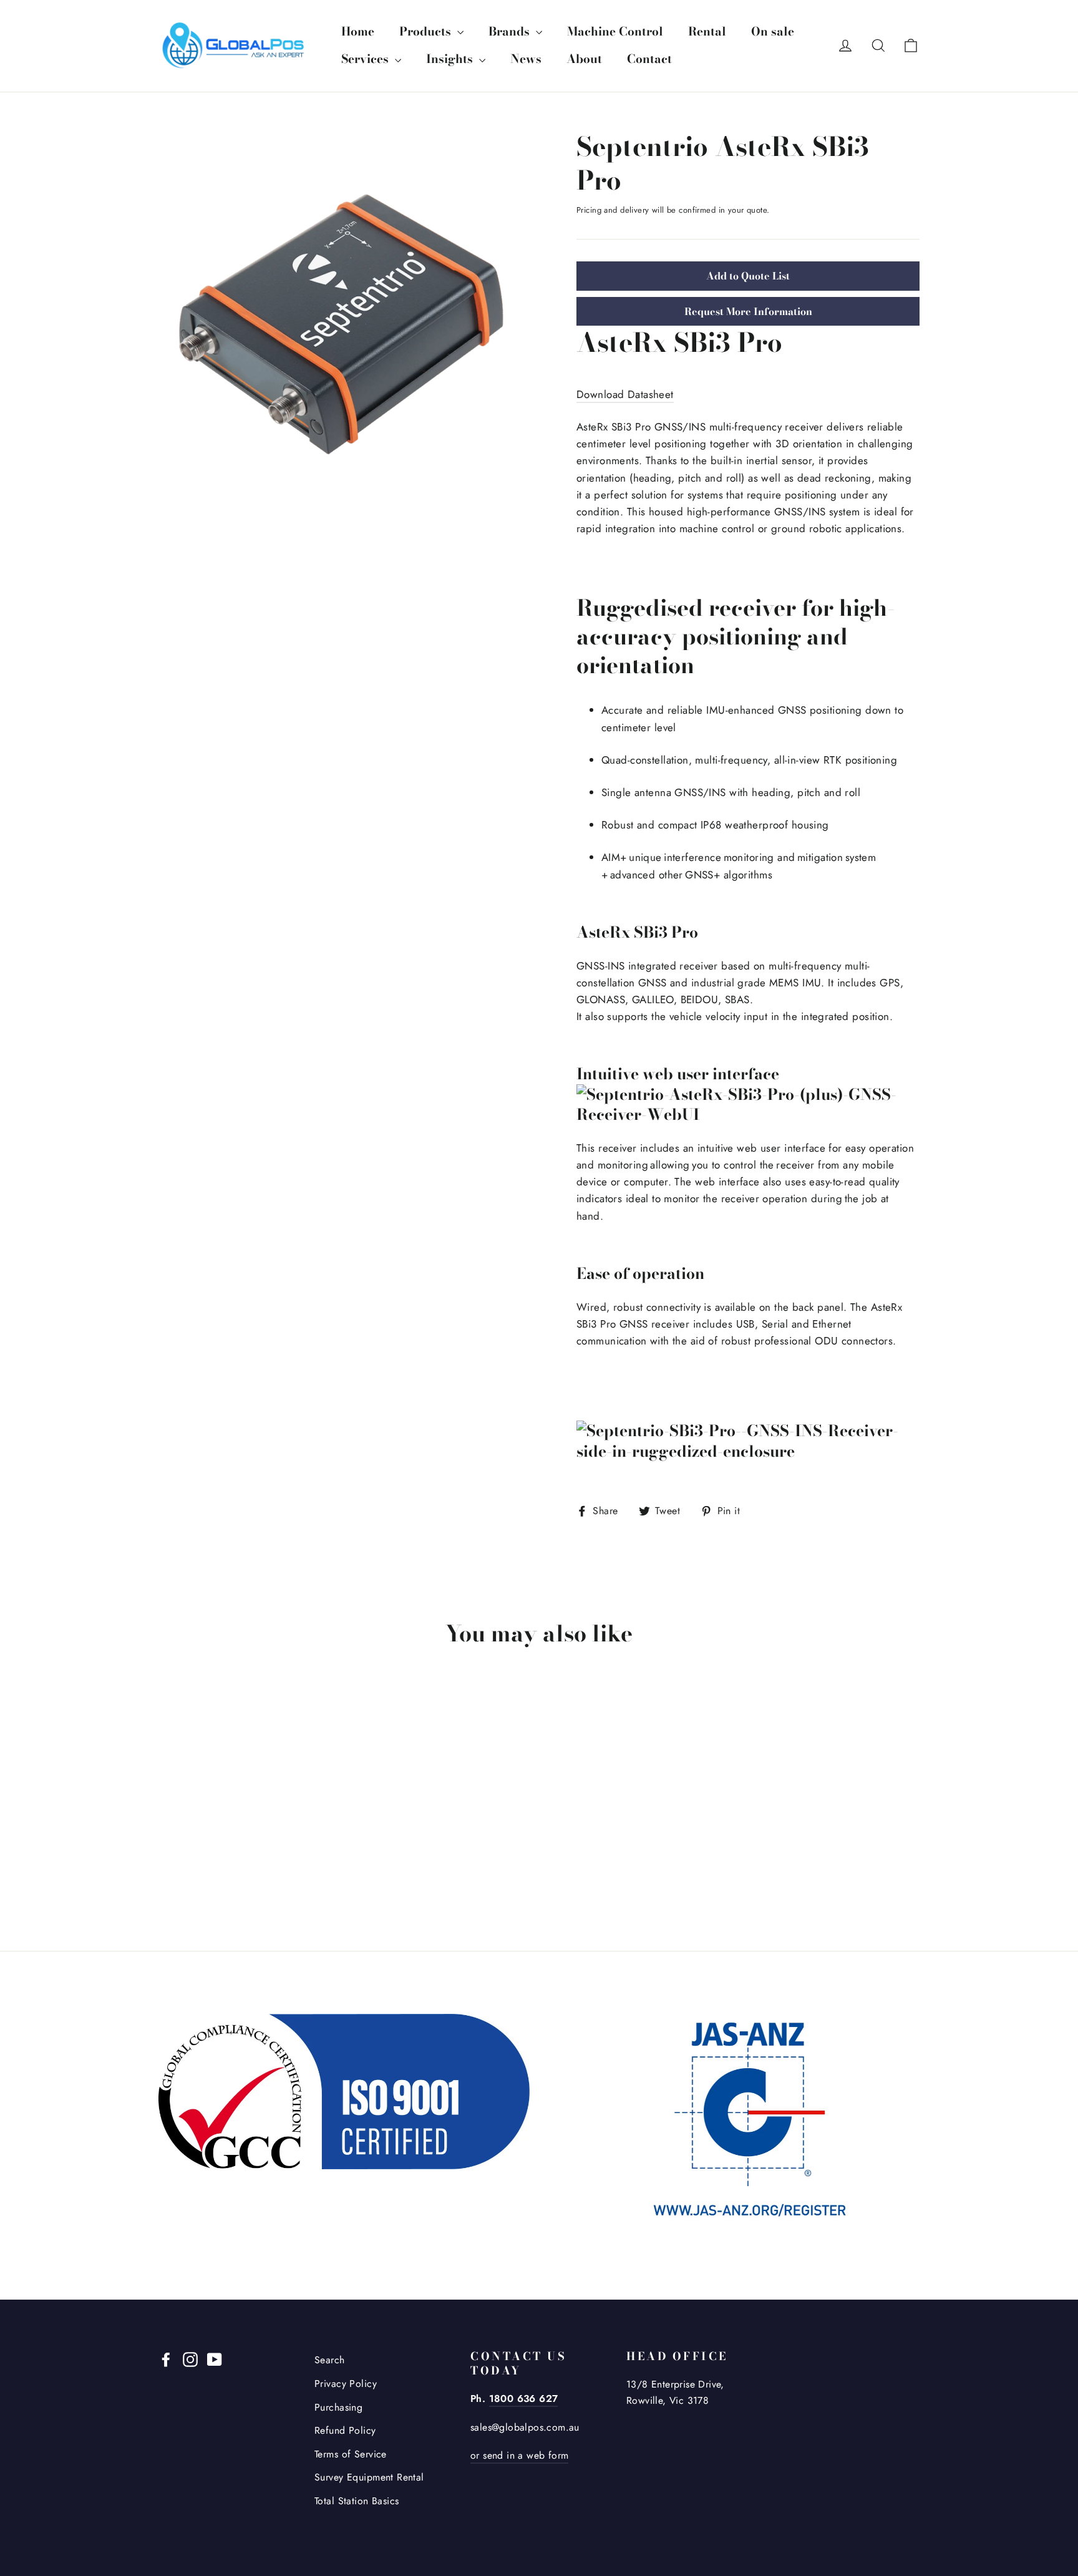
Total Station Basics (357, 2501)
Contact (649, 59)
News (526, 59)
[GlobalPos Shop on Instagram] (190, 2358)
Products (427, 32)
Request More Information (748, 311)
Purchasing (338, 2407)
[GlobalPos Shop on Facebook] (166, 2358)
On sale (773, 32)
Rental (707, 32)
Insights (451, 59)
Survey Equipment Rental (369, 2477)
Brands (511, 32)
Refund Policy (345, 2430)
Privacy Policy (346, 2384)
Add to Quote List (748, 276)
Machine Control (615, 32)
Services (367, 59)
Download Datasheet (625, 394)
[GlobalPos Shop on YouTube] (215, 2358)
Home (358, 32)
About (584, 59)
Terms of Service (351, 2454)
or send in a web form (519, 2455)
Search (330, 2360)
